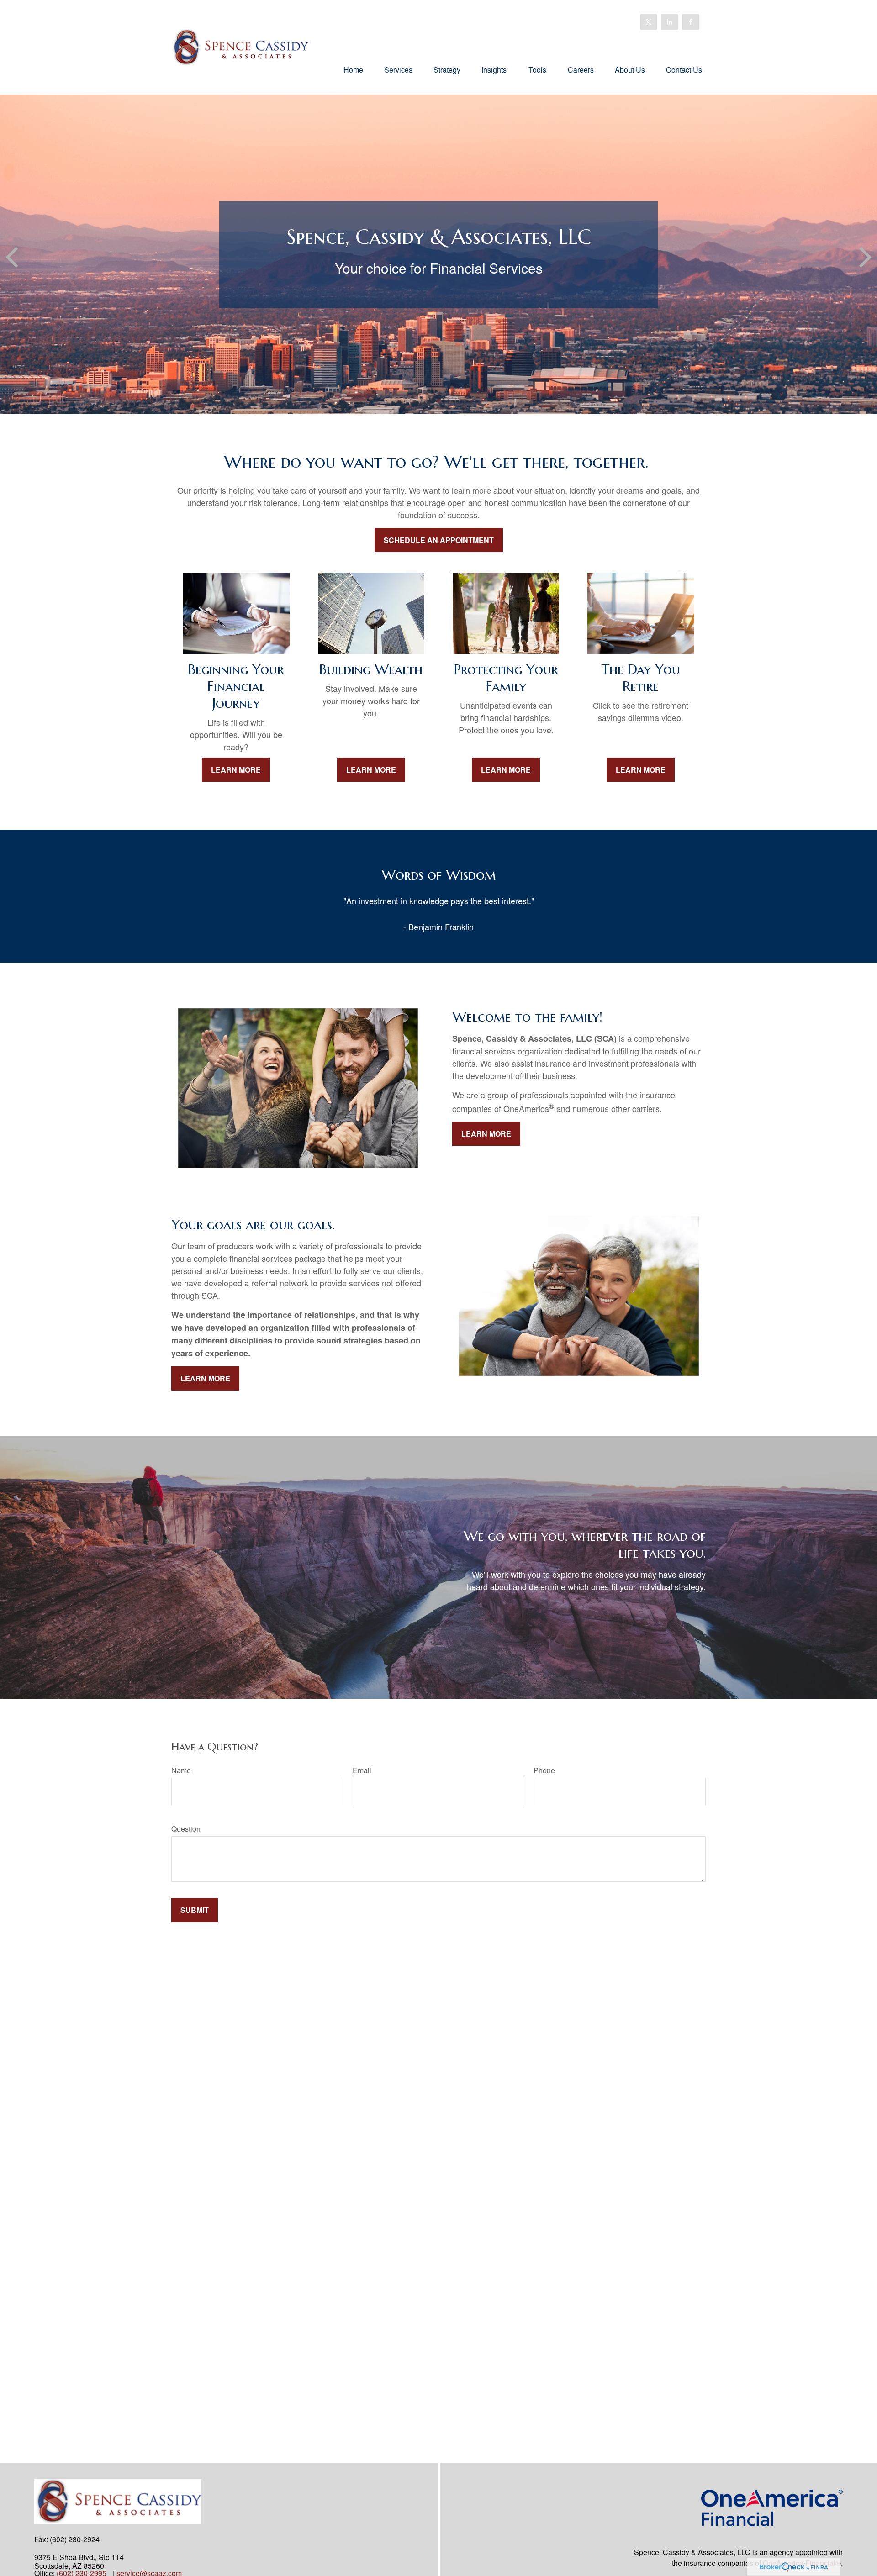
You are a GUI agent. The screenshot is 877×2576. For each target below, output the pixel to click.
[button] (353, 69)
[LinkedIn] (670, 22)
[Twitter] (649, 22)
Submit (195, 1910)
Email (362, 1770)
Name (181, 1770)
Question (186, 1829)
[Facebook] (691, 22)
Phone (544, 1770)
